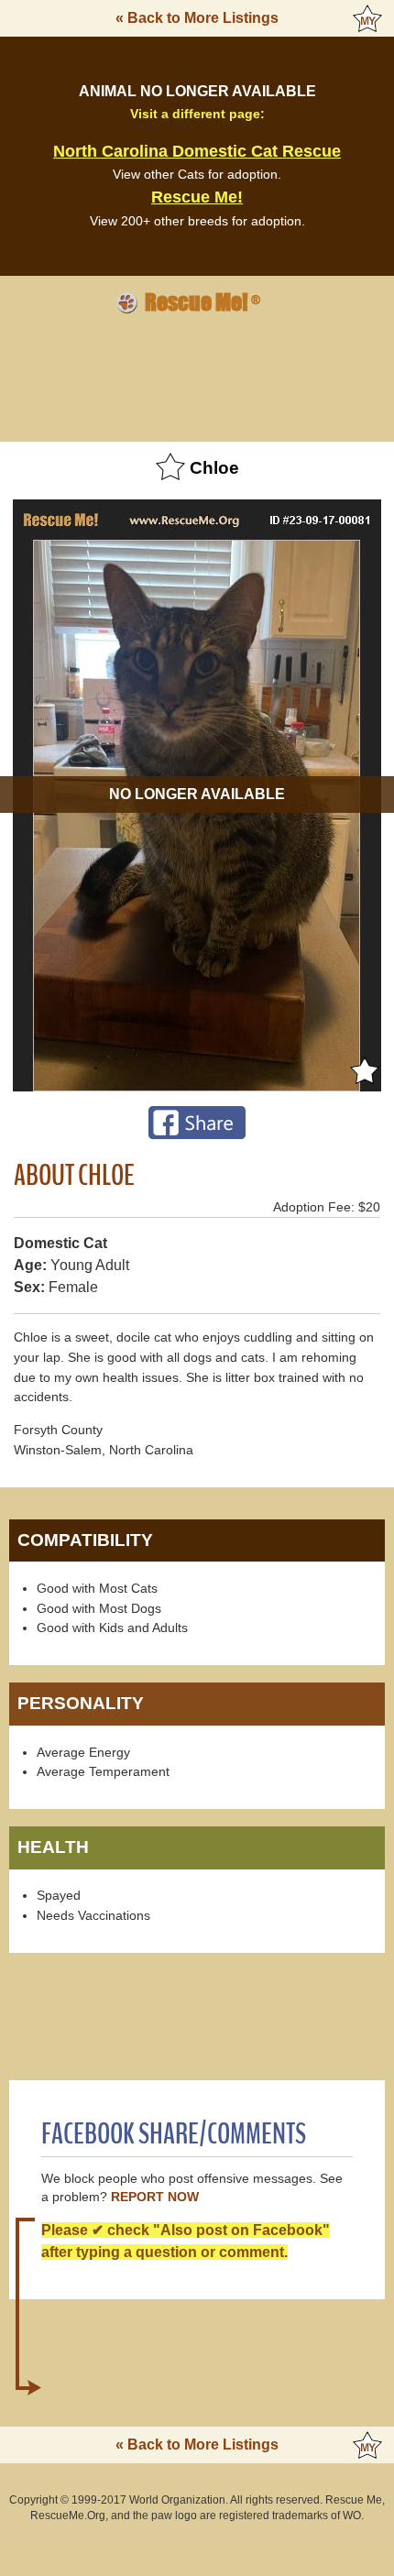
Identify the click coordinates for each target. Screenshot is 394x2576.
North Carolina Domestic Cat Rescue (197, 151)
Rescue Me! (197, 197)
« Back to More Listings (197, 18)
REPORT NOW (155, 2197)
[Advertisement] (197, 375)
